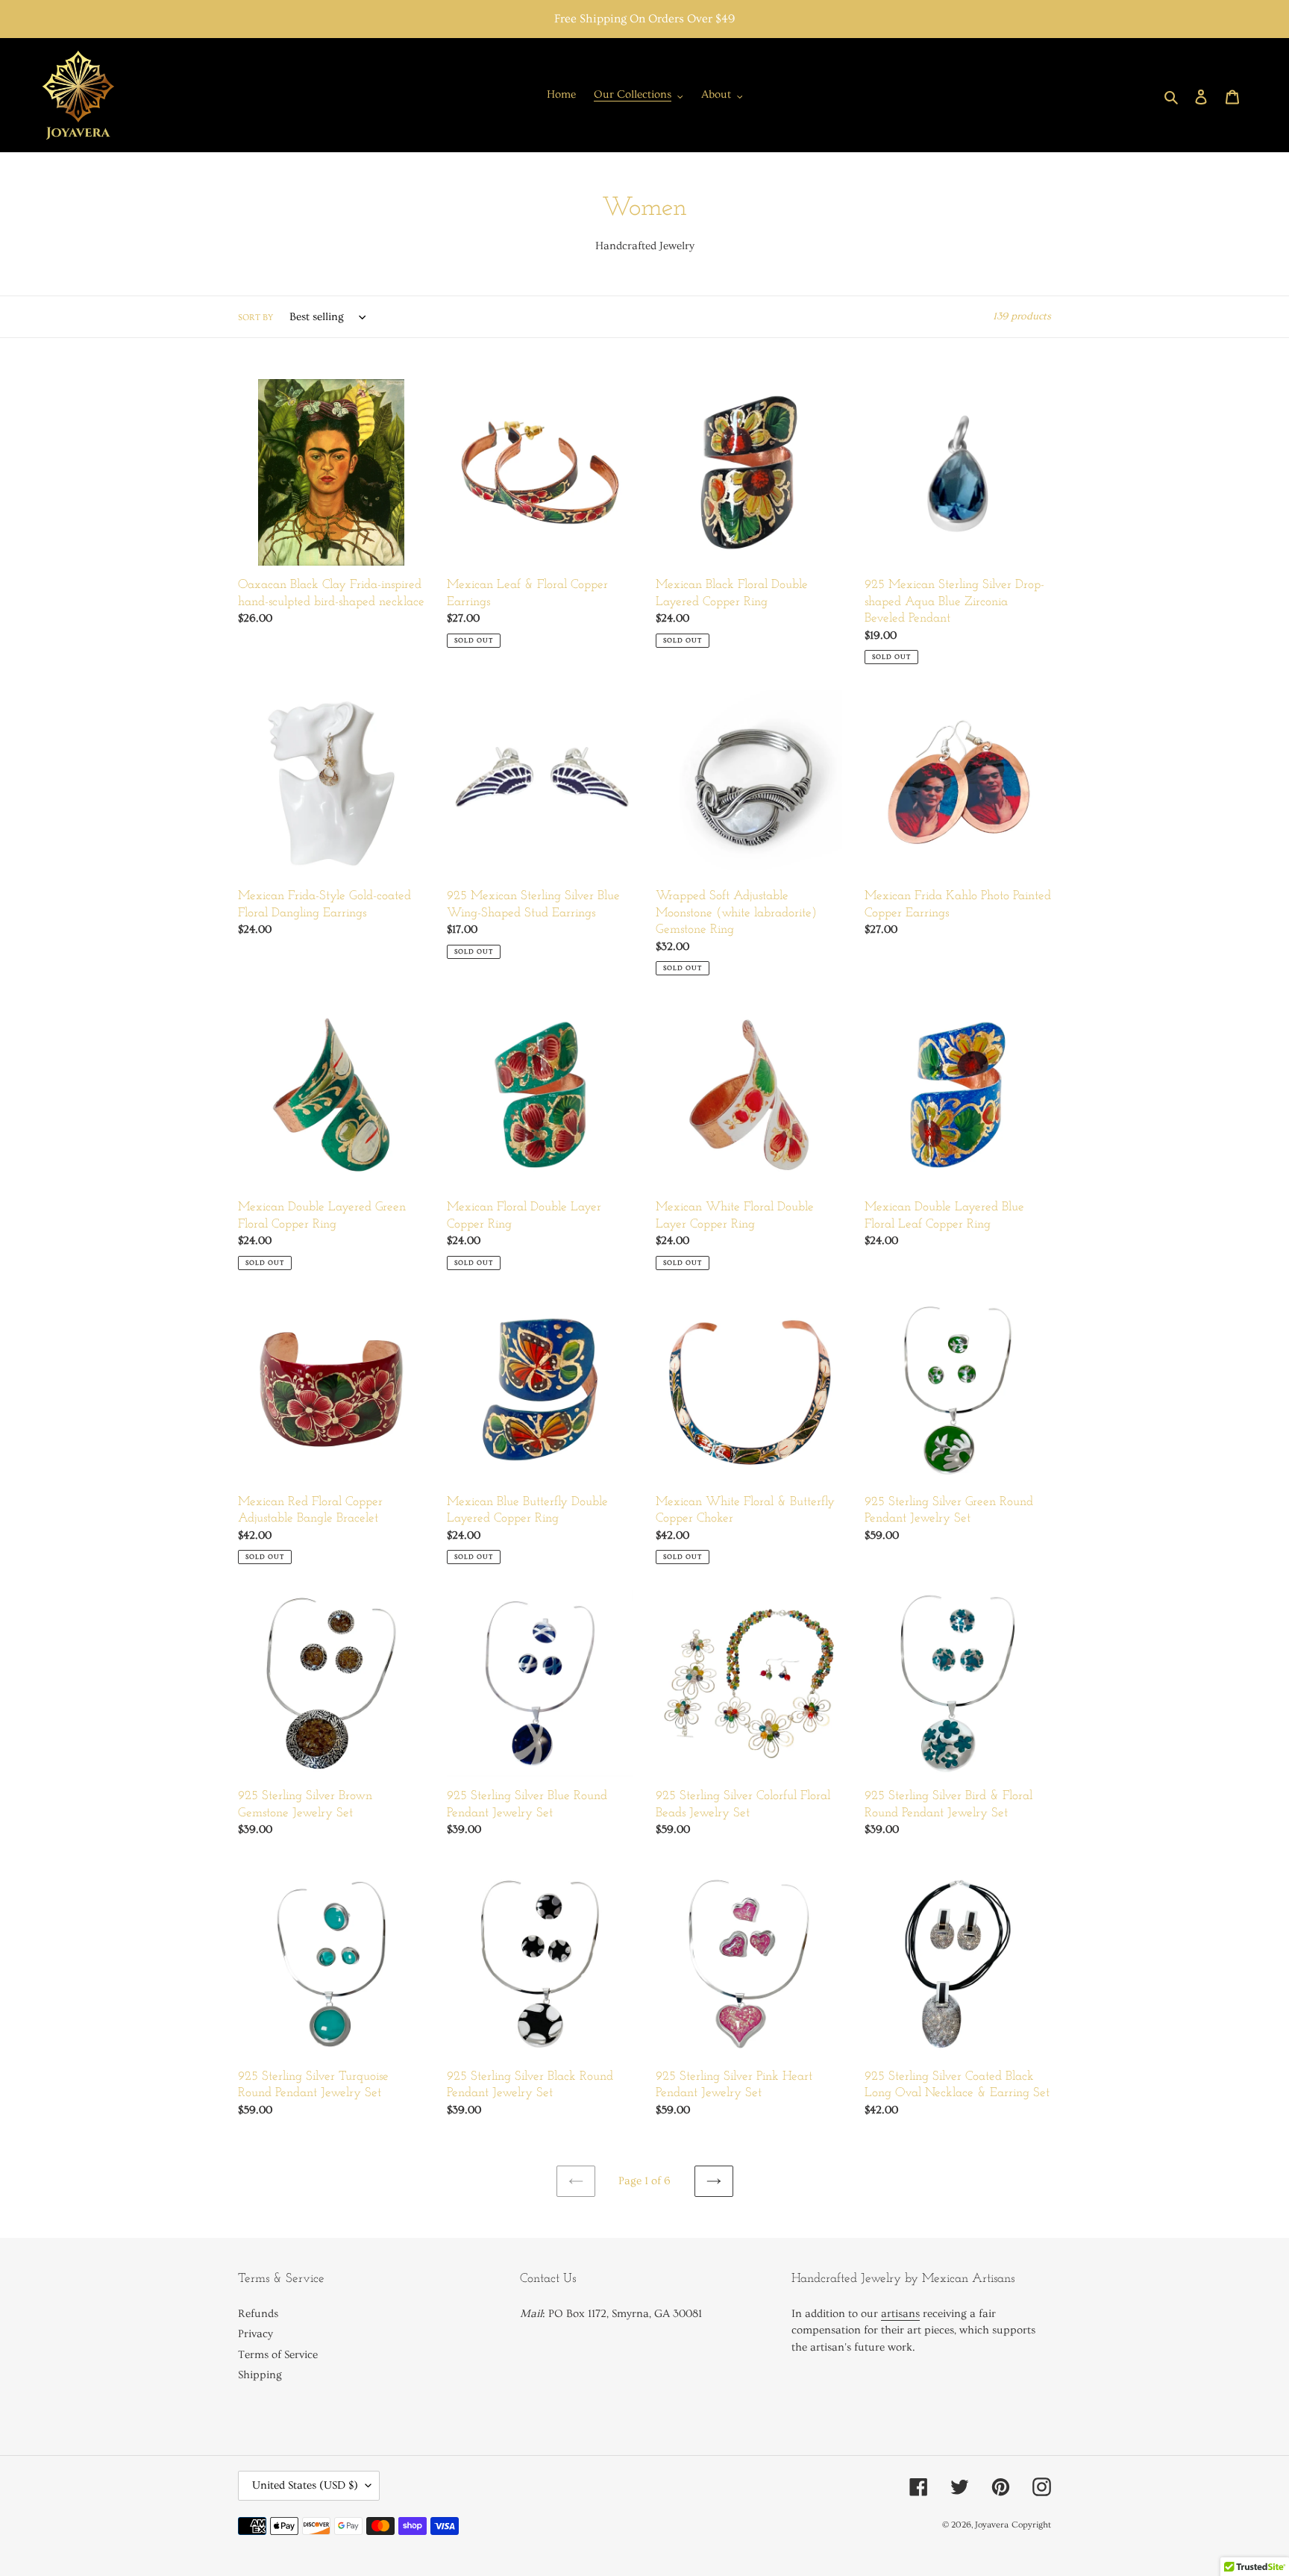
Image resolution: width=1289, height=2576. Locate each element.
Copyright (1031, 2525)
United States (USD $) (305, 2485)
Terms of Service (278, 2355)
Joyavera (992, 2525)
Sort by (255, 318)
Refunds (258, 2314)
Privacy (255, 2334)
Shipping (260, 2375)
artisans (900, 2314)
